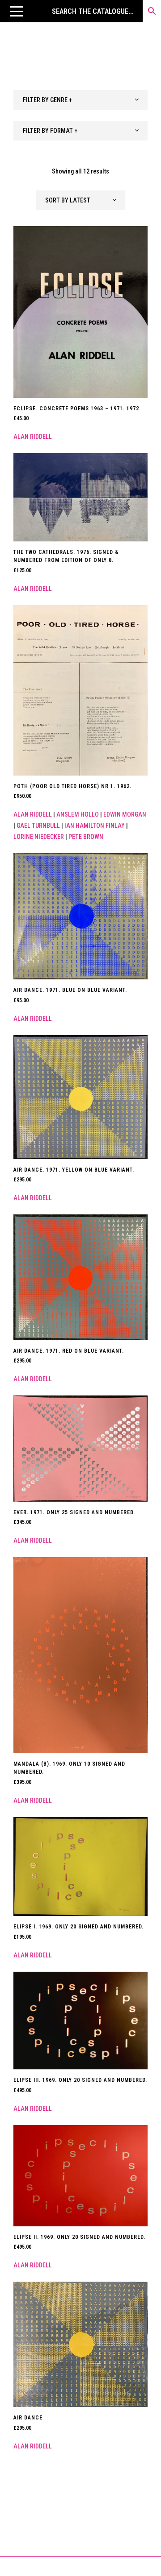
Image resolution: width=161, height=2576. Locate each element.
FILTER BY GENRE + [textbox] (47, 100)
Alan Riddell (33, 437)
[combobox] (80, 100)
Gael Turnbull (38, 826)
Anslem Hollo (78, 814)
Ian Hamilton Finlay (95, 826)
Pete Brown (86, 837)
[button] (17, 11)
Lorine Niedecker (39, 837)
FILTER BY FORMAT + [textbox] (50, 131)
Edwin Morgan (125, 814)
